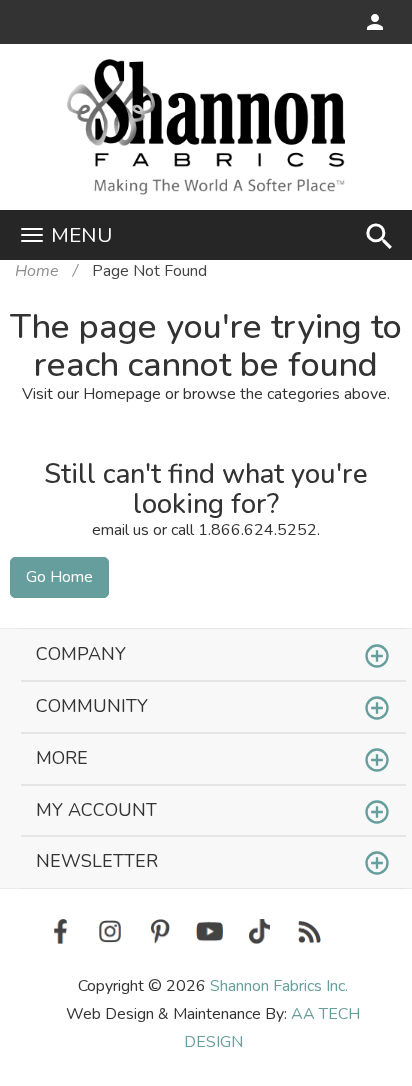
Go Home (59, 577)
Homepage (122, 394)
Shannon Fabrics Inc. (279, 986)
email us (120, 530)
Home (37, 271)
